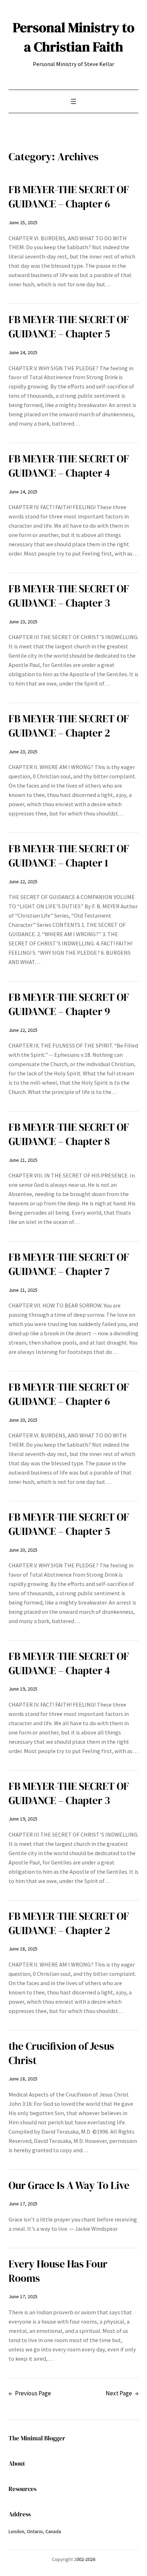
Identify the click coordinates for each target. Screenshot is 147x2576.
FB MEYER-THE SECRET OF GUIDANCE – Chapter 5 (69, 327)
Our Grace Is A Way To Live (69, 2185)
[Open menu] (73, 101)
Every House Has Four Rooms (58, 2271)
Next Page (122, 2393)
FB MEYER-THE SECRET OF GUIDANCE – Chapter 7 (69, 1264)
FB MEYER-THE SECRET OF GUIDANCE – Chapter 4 (69, 466)
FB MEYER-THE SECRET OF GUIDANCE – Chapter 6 (69, 197)
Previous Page (30, 2393)
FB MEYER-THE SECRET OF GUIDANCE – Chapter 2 (69, 726)
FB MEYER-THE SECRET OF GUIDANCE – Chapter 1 (69, 856)
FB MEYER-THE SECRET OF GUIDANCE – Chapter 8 (69, 1134)
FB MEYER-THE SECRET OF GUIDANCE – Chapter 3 (69, 596)
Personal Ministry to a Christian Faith (74, 37)
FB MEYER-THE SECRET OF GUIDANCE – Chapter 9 (69, 1004)
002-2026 (86, 2559)
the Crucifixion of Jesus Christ (61, 2053)
